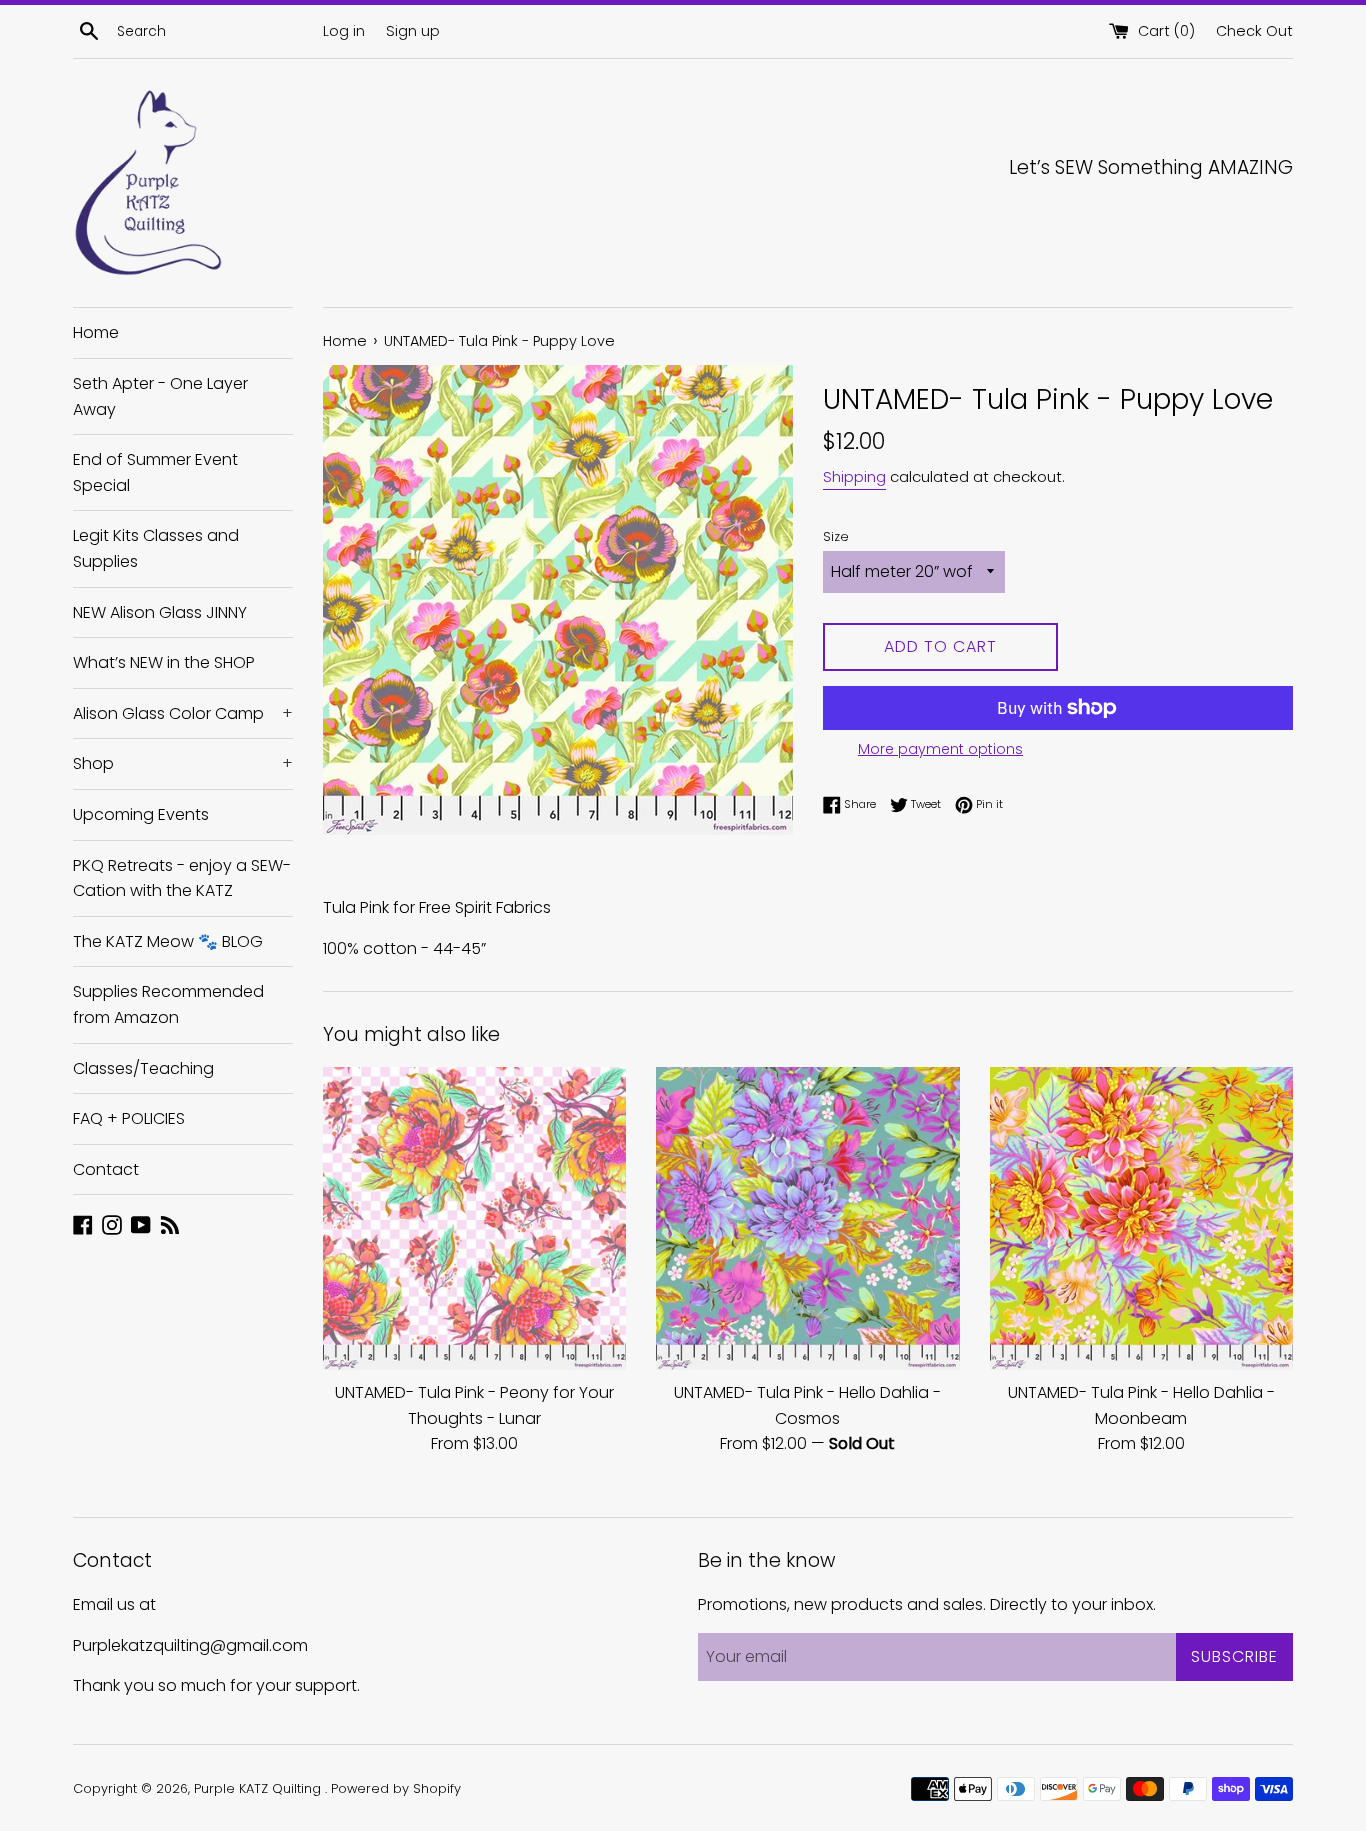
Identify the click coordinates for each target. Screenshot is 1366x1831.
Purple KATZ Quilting (259, 1788)
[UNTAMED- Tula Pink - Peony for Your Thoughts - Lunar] (474, 1218)
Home (96, 332)
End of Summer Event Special (155, 472)
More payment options (940, 749)
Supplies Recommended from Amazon (168, 1004)
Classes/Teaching (143, 1068)
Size (836, 536)
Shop (183, 763)
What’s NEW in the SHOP (164, 662)
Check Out (1254, 31)
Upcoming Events (141, 814)
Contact (106, 1169)
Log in (344, 31)
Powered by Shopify (396, 1788)
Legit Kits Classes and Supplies (156, 548)
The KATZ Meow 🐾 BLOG (168, 941)
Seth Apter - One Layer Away (160, 396)
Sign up (413, 31)
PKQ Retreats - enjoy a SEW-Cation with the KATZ (182, 878)
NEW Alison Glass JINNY (160, 612)
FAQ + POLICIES (129, 1118)
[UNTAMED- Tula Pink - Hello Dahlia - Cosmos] (807, 1218)
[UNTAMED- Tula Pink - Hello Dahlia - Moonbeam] (1141, 1218)
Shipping (854, 476)
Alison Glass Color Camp (183, 713)
